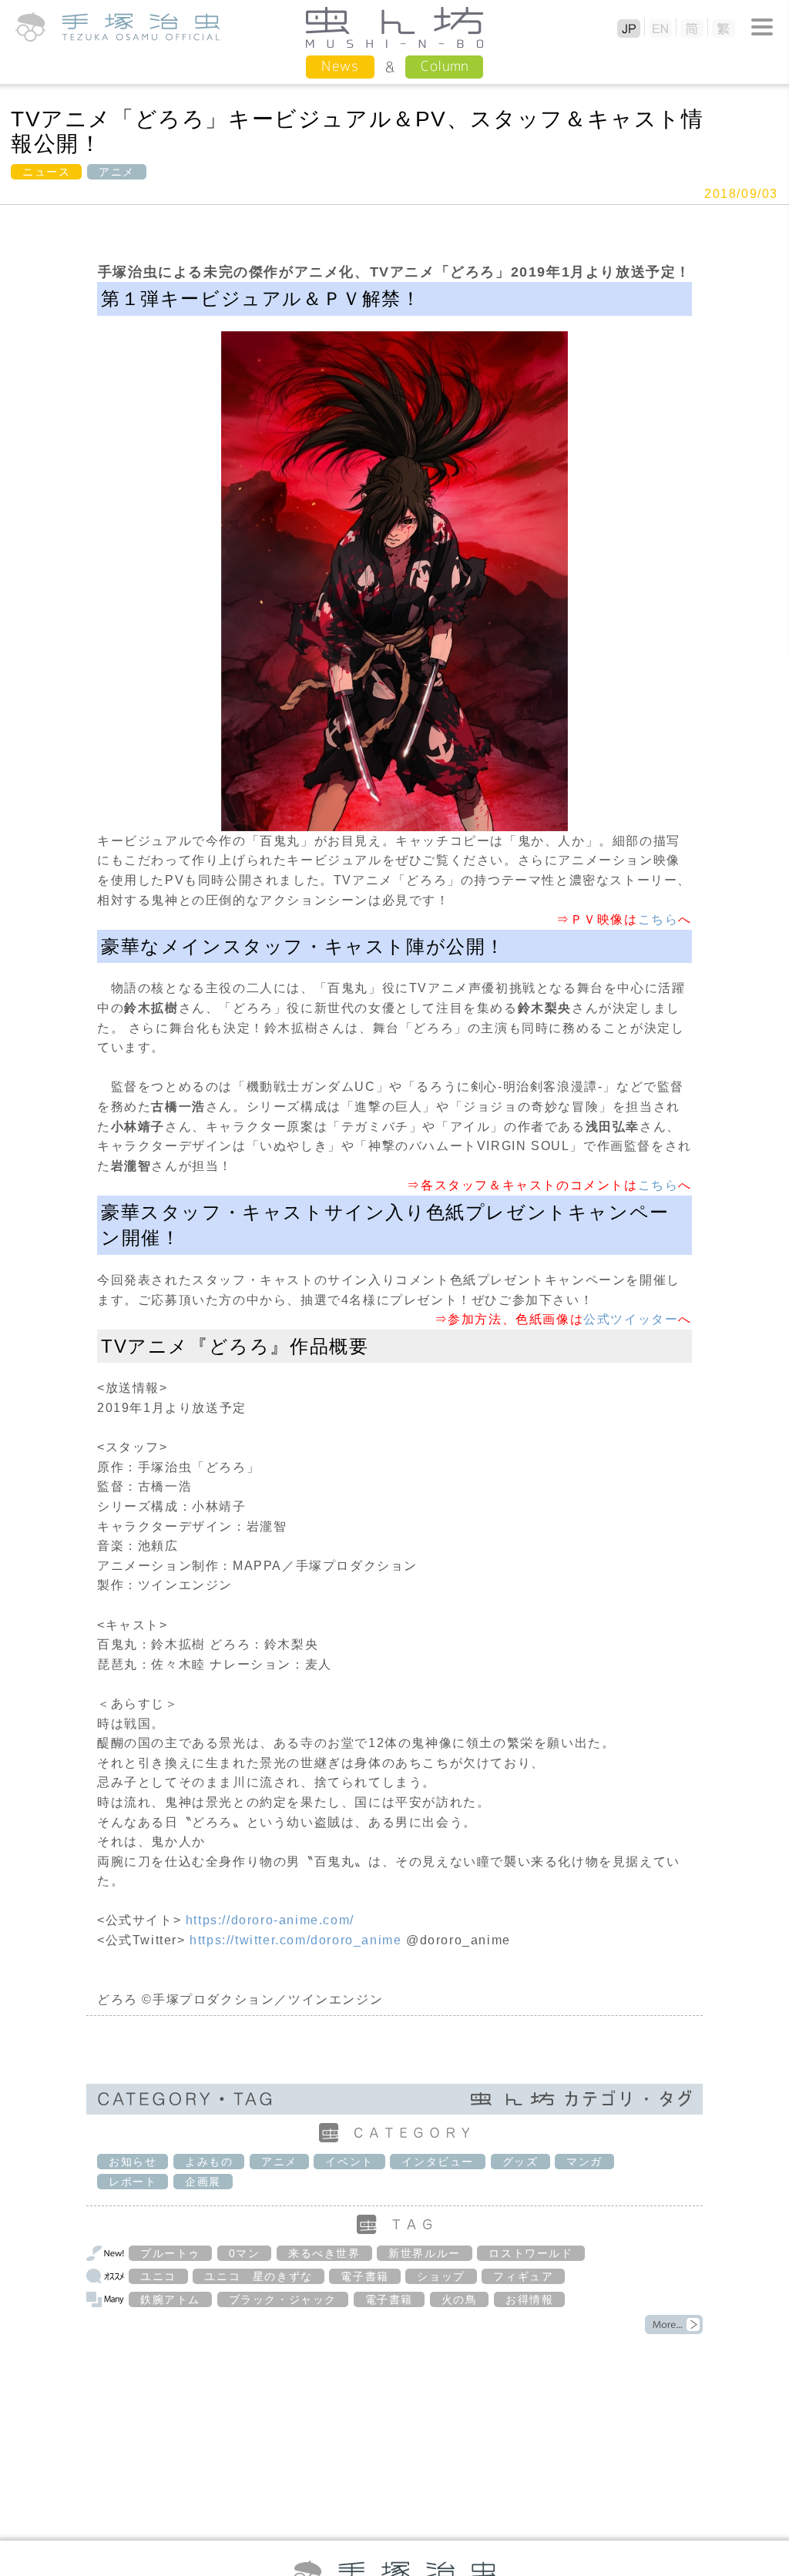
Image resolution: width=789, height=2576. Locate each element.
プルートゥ (170, 2253)
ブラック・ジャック (283, 2299)
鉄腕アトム (170, 2299)
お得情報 (529, 2299)
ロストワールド (530, 2253)
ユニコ (158, 2276)
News (340, 66)
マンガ (584, 2162)
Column (444, 66)
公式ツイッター (631, 1319)
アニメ (117, 172)
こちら (658, 919)
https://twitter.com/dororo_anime (295, 1940)
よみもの (209, 2162)
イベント (349, 2162)
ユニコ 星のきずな (258, 2276)
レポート (133, 2182)
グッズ (520, 2162)
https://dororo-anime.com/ (270, 1920)
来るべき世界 (324, 2253)
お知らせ (133, 2162)
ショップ (441, 2276)
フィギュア (523, 2276)
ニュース (46, 172)
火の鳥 (460, 2299)
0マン (245, 2253)
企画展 (203, 2182)
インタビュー (438, 2162)
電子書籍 (364, 2276)
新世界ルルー (425, 2253)
